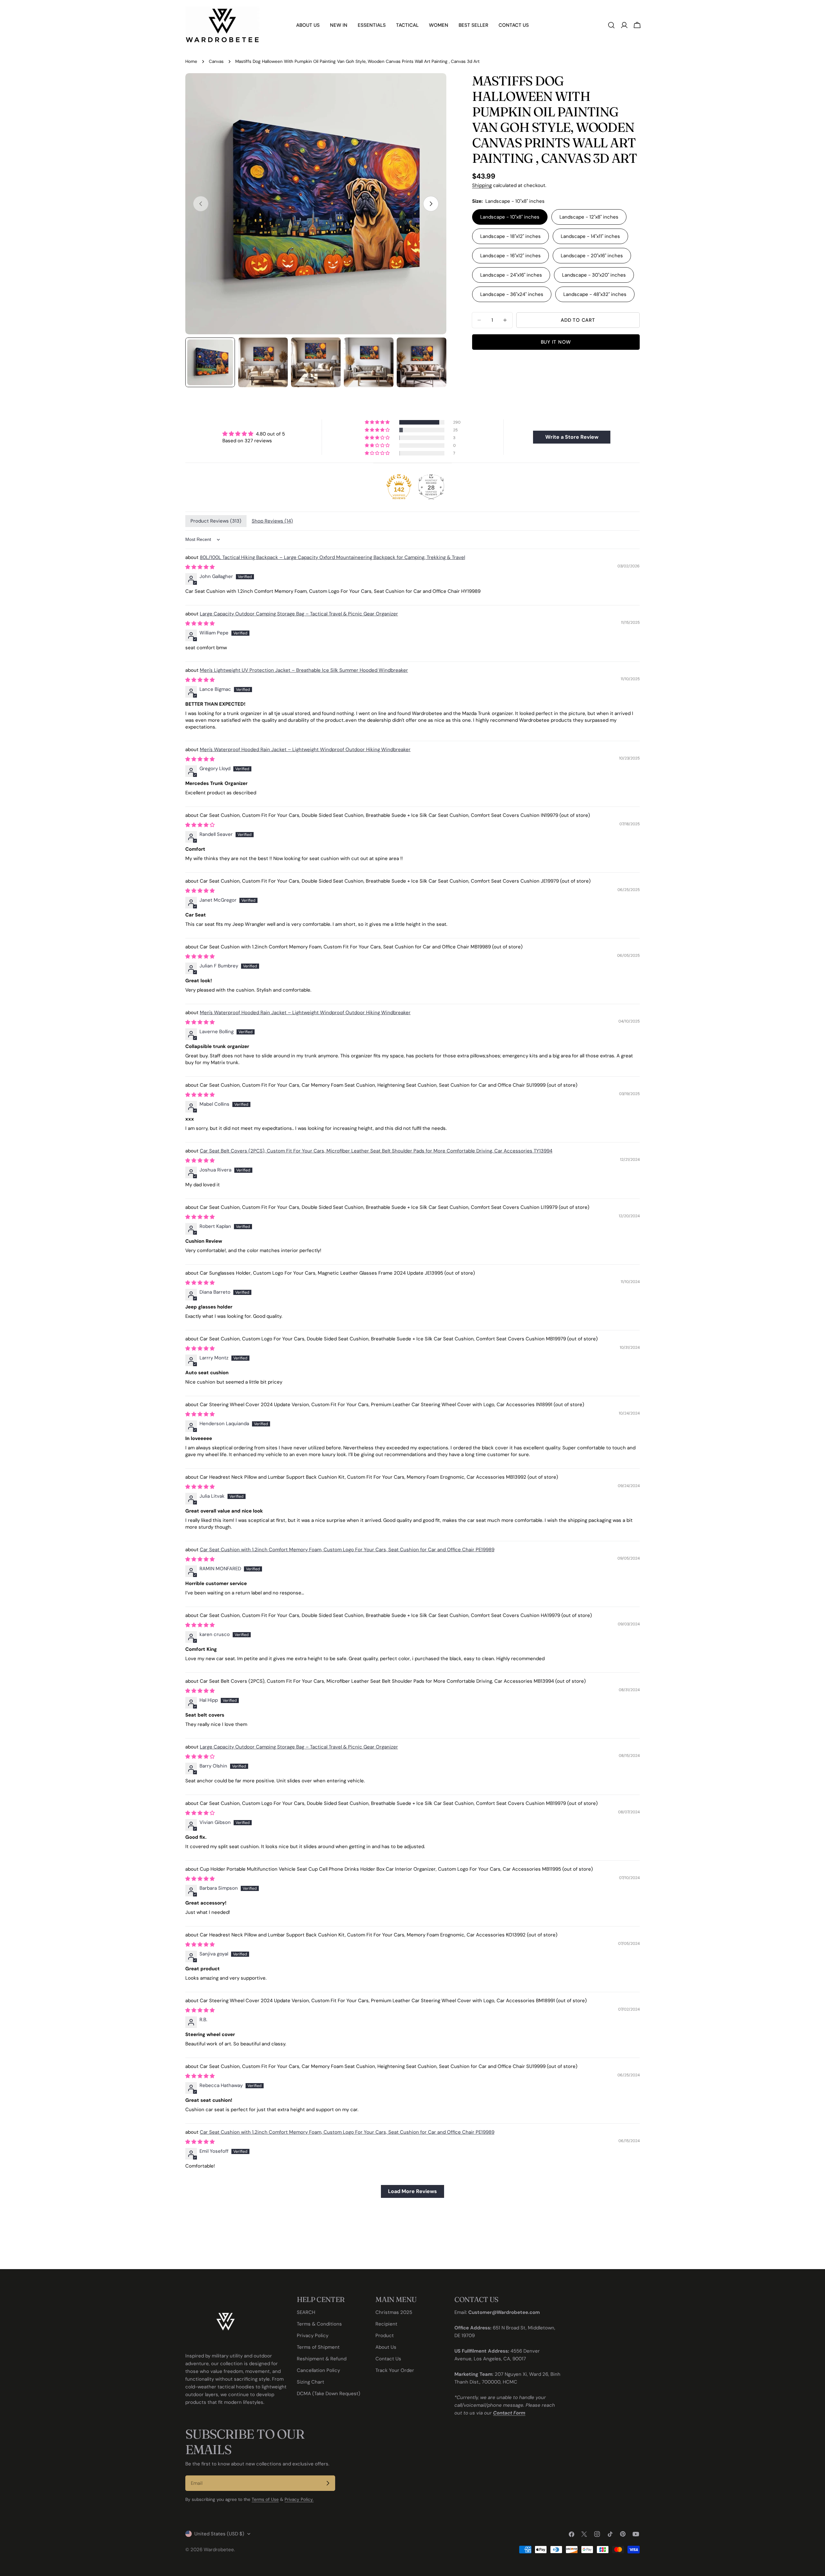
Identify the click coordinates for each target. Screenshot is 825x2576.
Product (385, 2336)
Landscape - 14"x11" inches (590, 236)
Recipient (386, 2324)
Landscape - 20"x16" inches (592, 256)
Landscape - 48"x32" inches (595, 294)
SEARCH (306, 2312)
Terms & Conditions (319, 2324)
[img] (254, 434)
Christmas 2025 (394, 2312)
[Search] (611, 25)
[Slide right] (431, 204)
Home (191, 61)
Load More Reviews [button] (412, 2191)
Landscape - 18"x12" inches (510, 236)
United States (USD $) (219, 2534)
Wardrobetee (219, 2550)
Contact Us (388, 2359)
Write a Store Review (572, 437)
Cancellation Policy (318, 2370)
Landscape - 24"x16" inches (511, 275)
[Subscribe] (328, 2483)
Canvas (216, 61)
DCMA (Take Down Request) (329, 2394)
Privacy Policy (313, 2336)
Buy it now (556, 342)
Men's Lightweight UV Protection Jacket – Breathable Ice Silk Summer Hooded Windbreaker (304, 670)
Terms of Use (265, 2499)
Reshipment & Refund (322, 2359)
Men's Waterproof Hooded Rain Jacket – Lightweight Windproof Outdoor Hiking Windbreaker (305, 749)
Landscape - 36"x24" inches (512, 294)
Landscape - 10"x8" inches (510, 217)
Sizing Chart (311, 2382)
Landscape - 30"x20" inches (594, 275)
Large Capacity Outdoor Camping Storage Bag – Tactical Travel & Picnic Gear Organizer (299, 614)
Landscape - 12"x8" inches (589, 217)
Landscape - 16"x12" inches (510, 256)
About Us (386, 2347)
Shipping (482, 185)
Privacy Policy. (299, 2499)
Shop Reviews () (272, 521)
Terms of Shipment (318, 2347)
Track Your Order (395, 2370)
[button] (378, 422)
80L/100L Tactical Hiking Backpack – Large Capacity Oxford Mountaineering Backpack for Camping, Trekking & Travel (332, 557)
